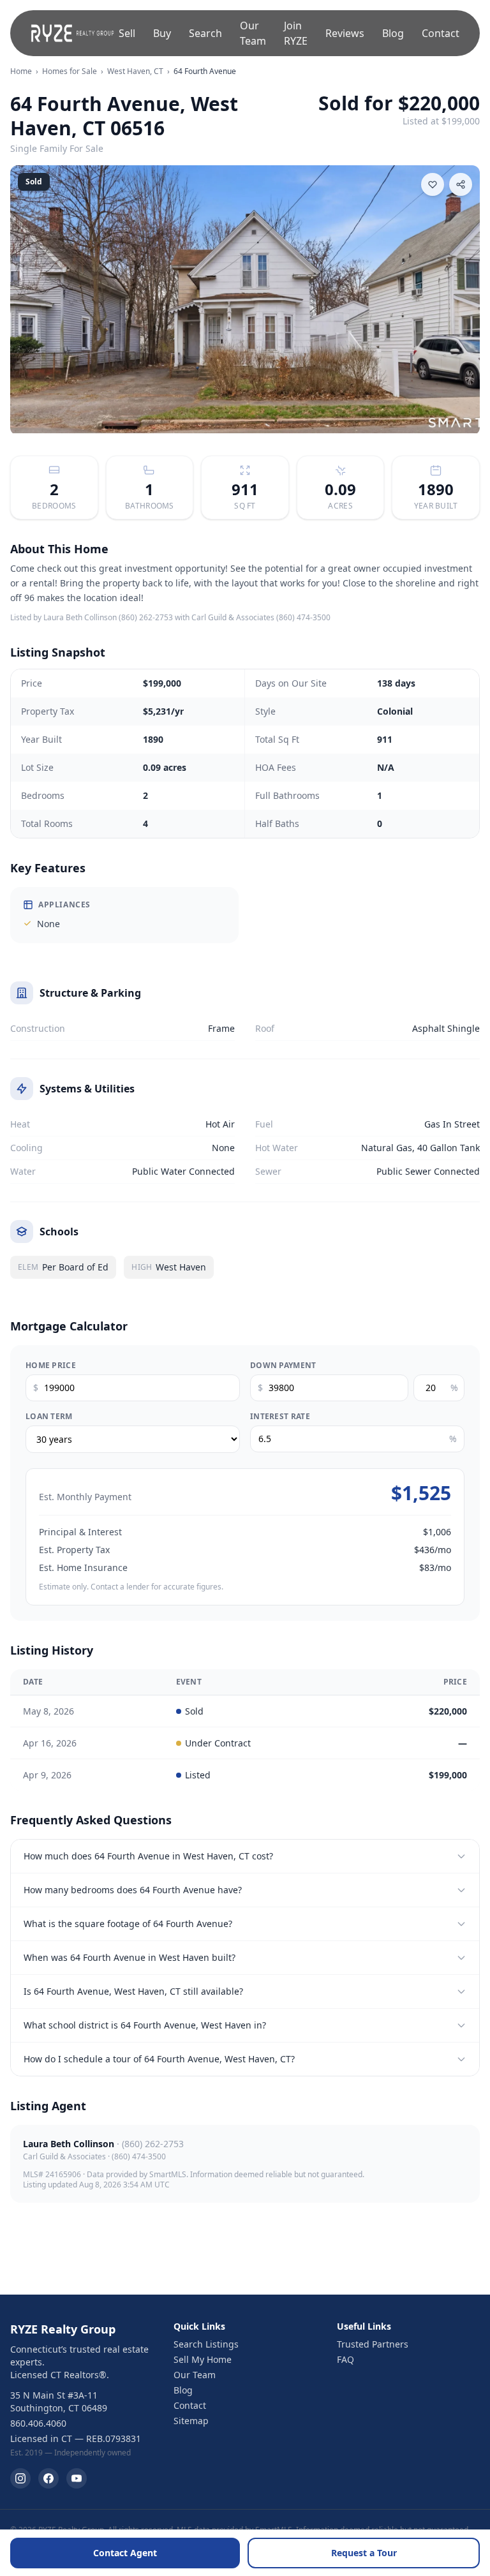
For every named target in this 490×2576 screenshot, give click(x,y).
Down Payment (283, 1366)
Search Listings (206, 2344)
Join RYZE (296, 33)
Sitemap (191, 2421)
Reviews (345, 33)
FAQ (345, 2359)
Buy (162, 33)
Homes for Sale (70, 71)
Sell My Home (203, 2359)
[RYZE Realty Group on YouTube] (77, 2478)
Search (205, 33)
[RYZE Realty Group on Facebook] (48, 2478)
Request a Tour (364, 2553)
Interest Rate (280, 1417)
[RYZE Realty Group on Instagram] (20, 2478)
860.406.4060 (38, 2423)
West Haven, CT (135, 71)
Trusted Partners (373, 2344)
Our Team (253, 33)
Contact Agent (125, 2553)
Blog (393, 33)
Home (21, 71)
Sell (127, 33)
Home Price (51, 1366)
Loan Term (49, 1417)
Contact (441, 33)
